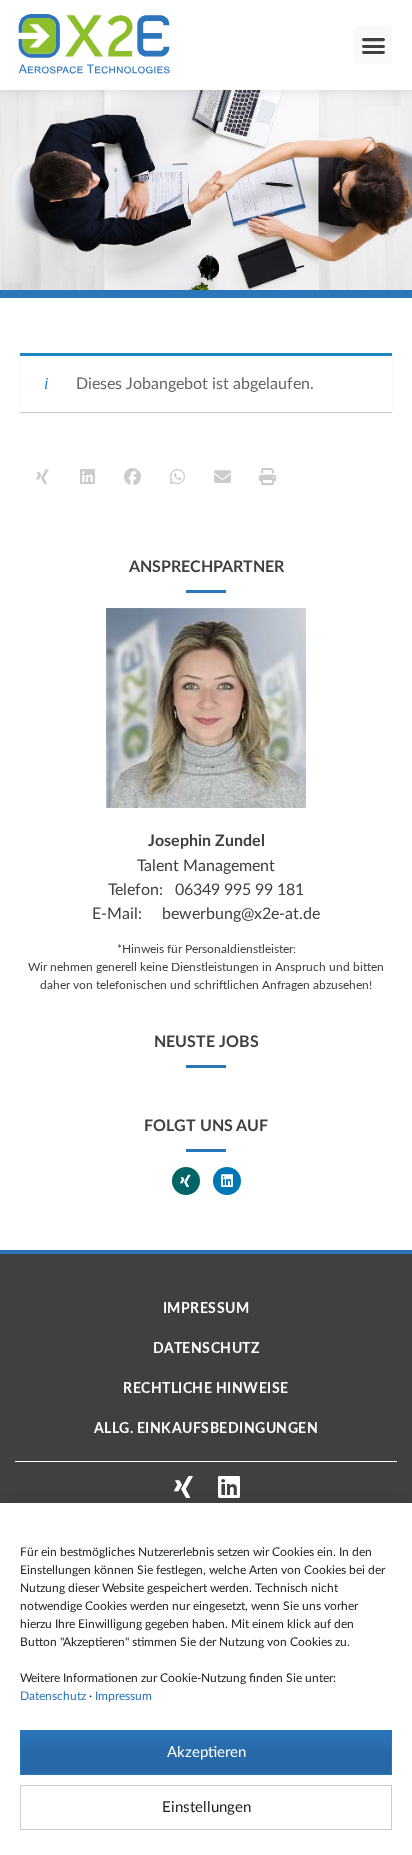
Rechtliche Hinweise (206, 1389)
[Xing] (186, 1181)
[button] (373, 45)
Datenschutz (53, 1696)
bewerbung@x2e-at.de (241, 914)
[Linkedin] (227, 1181)
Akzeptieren (206, 1752)
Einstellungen (206, 1807)
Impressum (123, 1696)
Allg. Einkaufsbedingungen (206, 1429)
